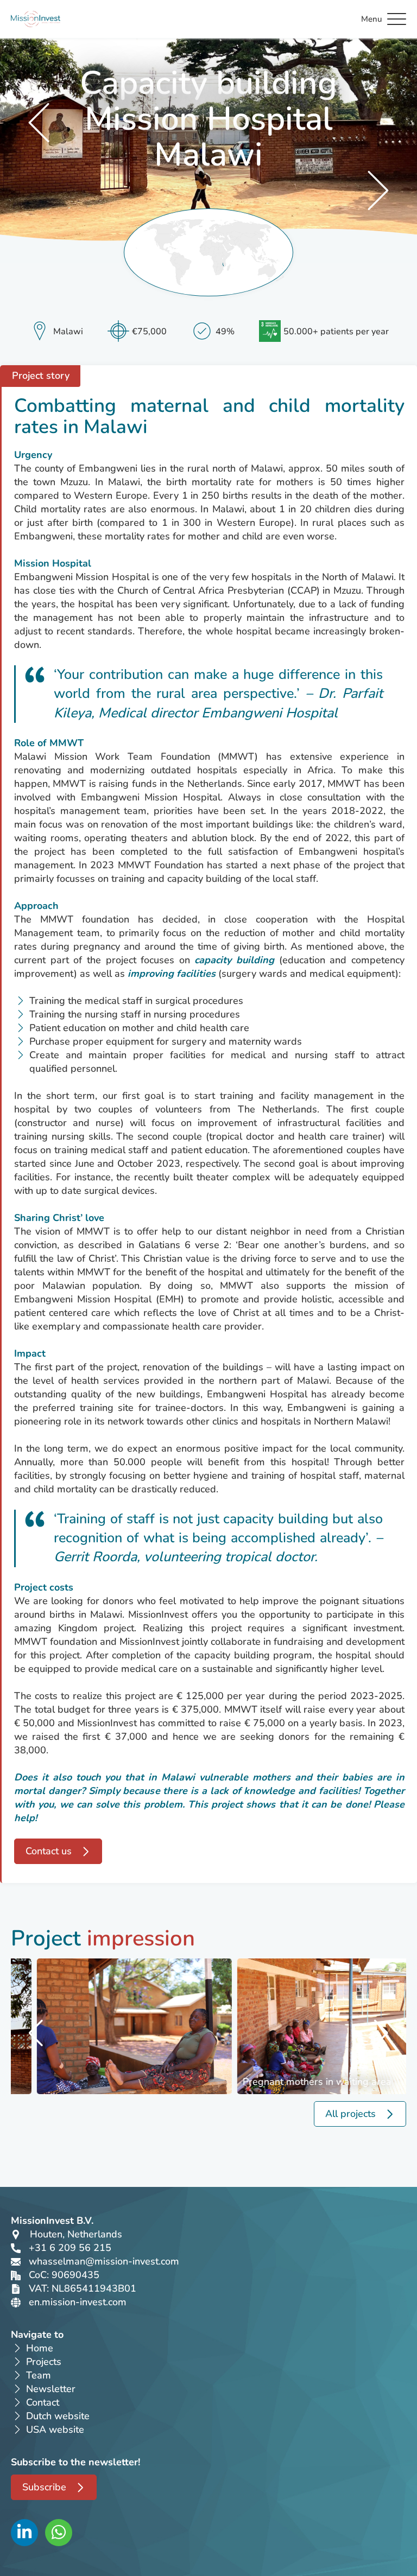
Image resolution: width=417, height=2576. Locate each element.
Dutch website (58, 2416)
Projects (44, 2362)
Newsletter (51, 2389)
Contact (43, 2402)
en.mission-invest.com (78, 2302)
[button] (37, 2033)
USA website (55, 2429)
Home (40, 2348)
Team (39, 2375)
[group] (112, 2026)
